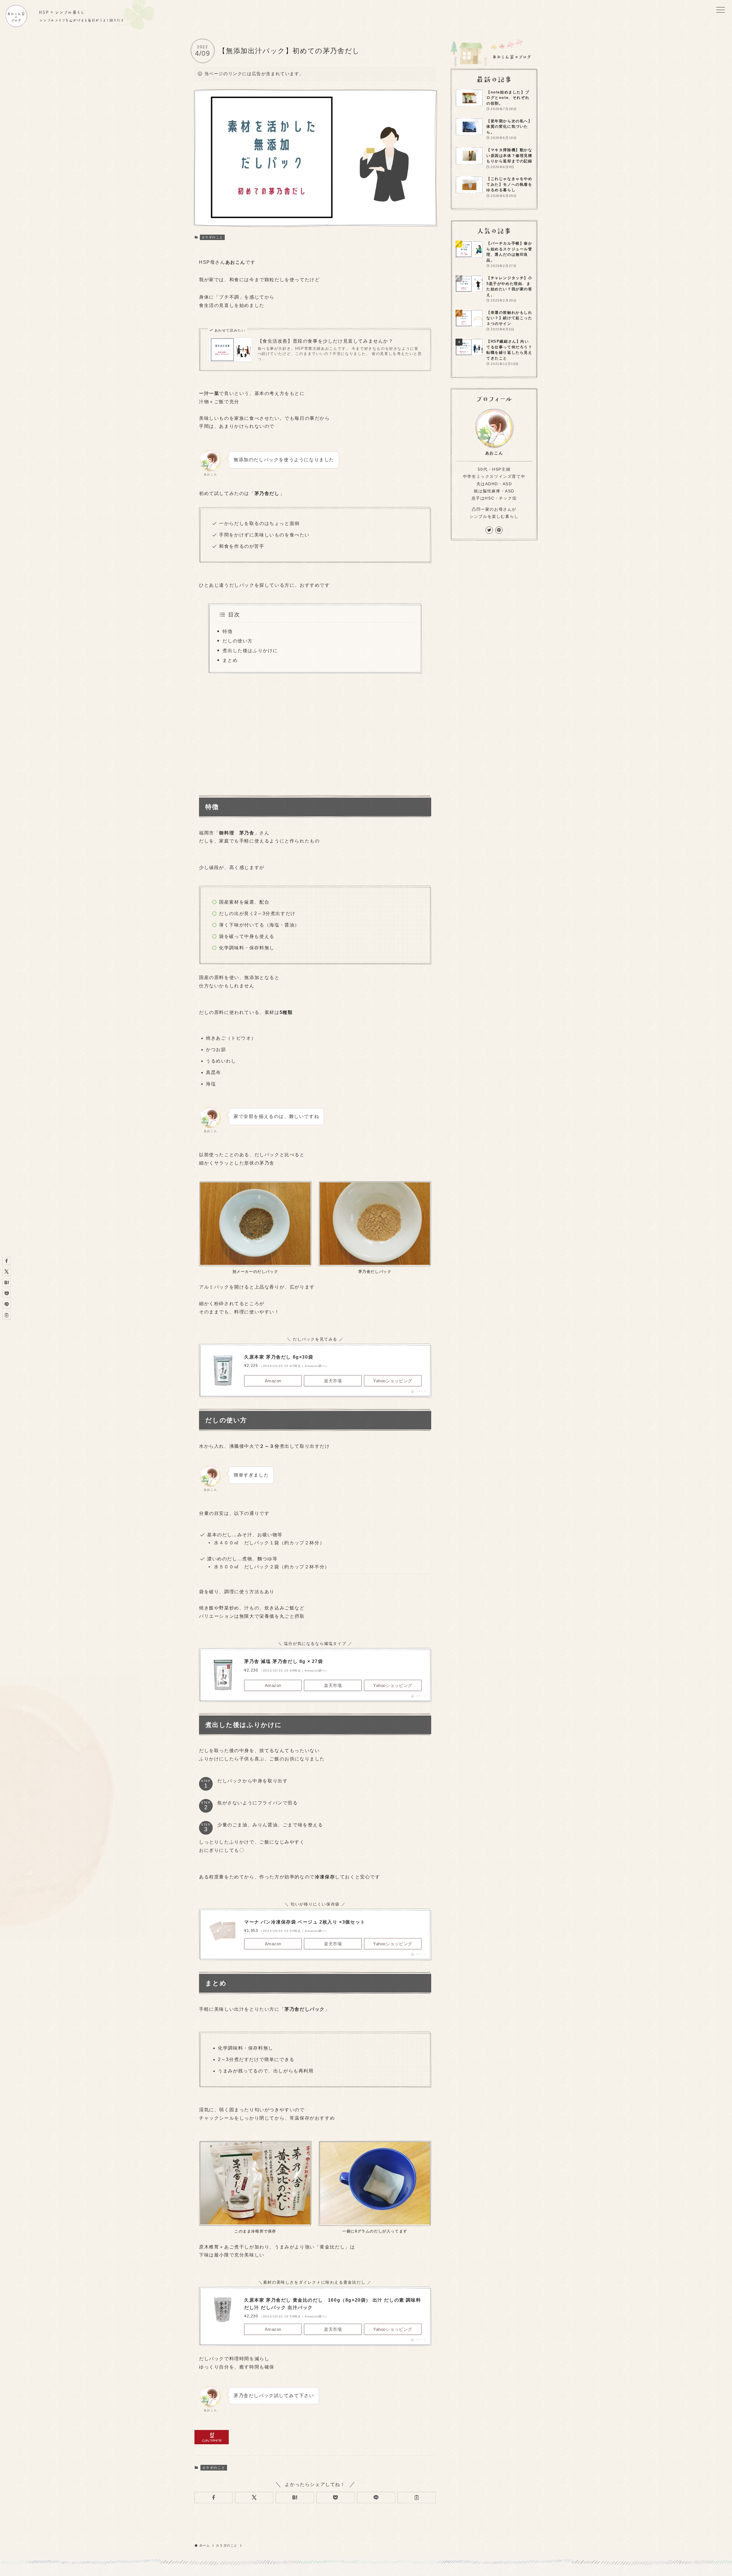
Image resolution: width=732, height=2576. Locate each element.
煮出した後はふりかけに (250, 651)
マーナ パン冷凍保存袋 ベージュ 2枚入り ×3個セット (305, 1922)
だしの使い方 (238, 641)
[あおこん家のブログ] (16, 16)
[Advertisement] (315, 732)
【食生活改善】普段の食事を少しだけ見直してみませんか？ (326, 341)
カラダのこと (212, 237)
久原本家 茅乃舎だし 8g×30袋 (279, 1357)
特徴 (227, 631)
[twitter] (489, 530)
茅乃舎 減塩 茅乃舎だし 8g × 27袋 (284, 1661)
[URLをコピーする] (417, 2497)
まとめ (230, 660)
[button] (214, 2497)
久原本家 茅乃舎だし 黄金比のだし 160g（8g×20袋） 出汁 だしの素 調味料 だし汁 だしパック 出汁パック (333, 2304)
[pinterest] (499, 530)
